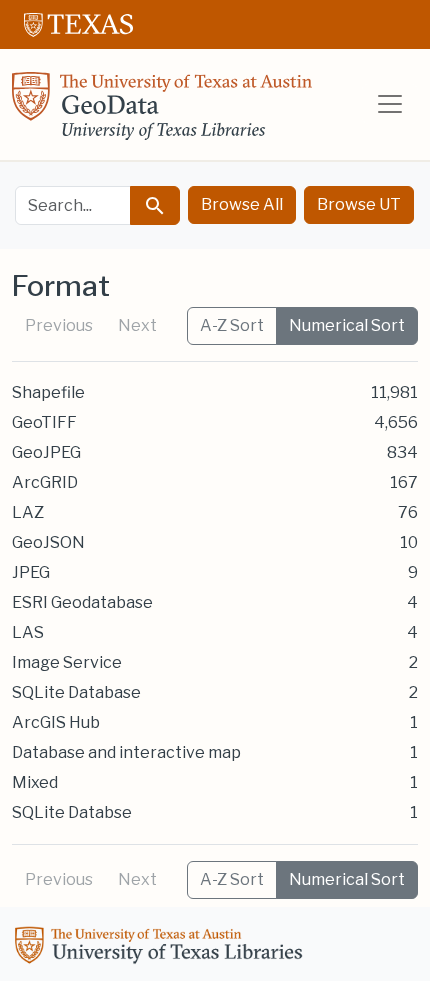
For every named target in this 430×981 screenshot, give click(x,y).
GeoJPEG (46, 452)
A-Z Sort (232, 325)
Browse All (242, 204)
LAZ (28, 512)
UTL (162, 948)
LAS (28, 632)
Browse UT (359, 204)
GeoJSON (48, 542)
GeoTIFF (44, 422)
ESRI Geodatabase (82, 602)
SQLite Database (76, 692)
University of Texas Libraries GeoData (162, 112)
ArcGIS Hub (56, 722)
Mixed (35, 782)
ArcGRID (45, 482)
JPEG (31, 572)
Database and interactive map (126, 752)
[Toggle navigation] (390, 104)
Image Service (67, 662)
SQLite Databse (72, 812)
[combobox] (73, 205)
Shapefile (48, 392)
